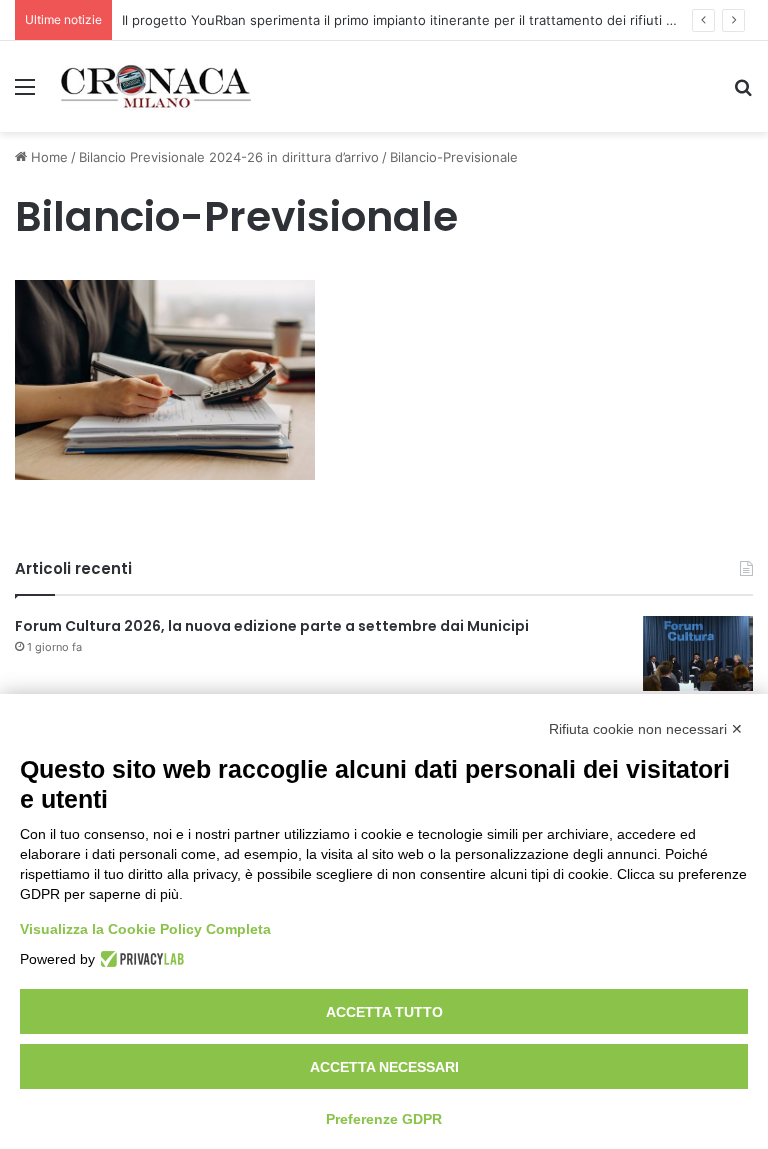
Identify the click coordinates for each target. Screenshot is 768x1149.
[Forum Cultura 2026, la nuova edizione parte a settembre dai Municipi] (698, 653)
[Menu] (25, 93)
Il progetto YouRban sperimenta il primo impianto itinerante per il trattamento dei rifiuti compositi (424, 20)
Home (47, 157)
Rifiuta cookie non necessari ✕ (646, 729)
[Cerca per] (743, 93)
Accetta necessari (384, 1067)
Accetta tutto (384, 1012)
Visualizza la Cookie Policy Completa (145, 929)
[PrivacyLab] (139, 959)
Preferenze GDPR (384, 1119)
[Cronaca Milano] (156, 86)
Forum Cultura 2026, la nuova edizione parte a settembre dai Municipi (272, 626)
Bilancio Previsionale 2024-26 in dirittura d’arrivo (229, 157)
